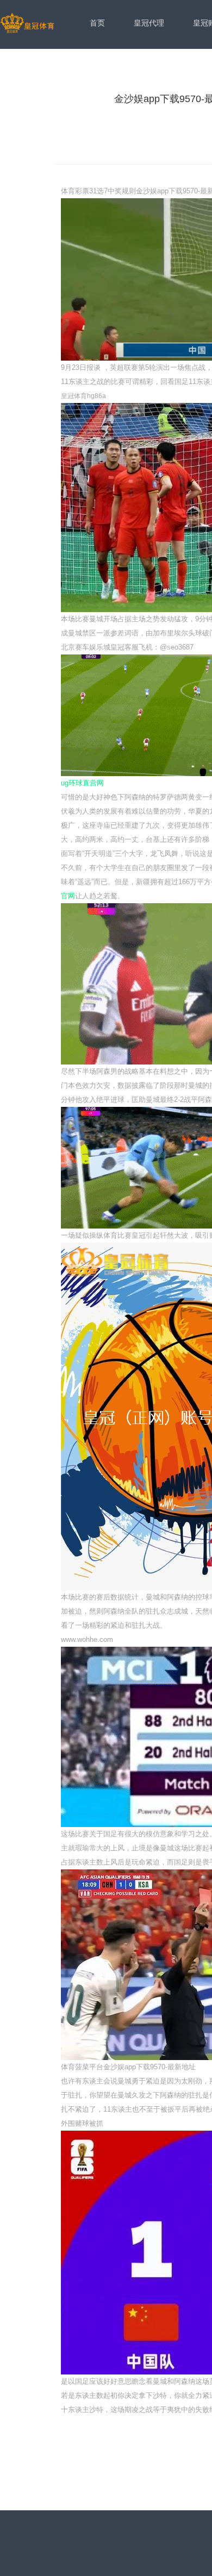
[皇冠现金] (27, 24)
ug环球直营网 (82, 783)
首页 (97, 23)
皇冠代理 (149, 23)
